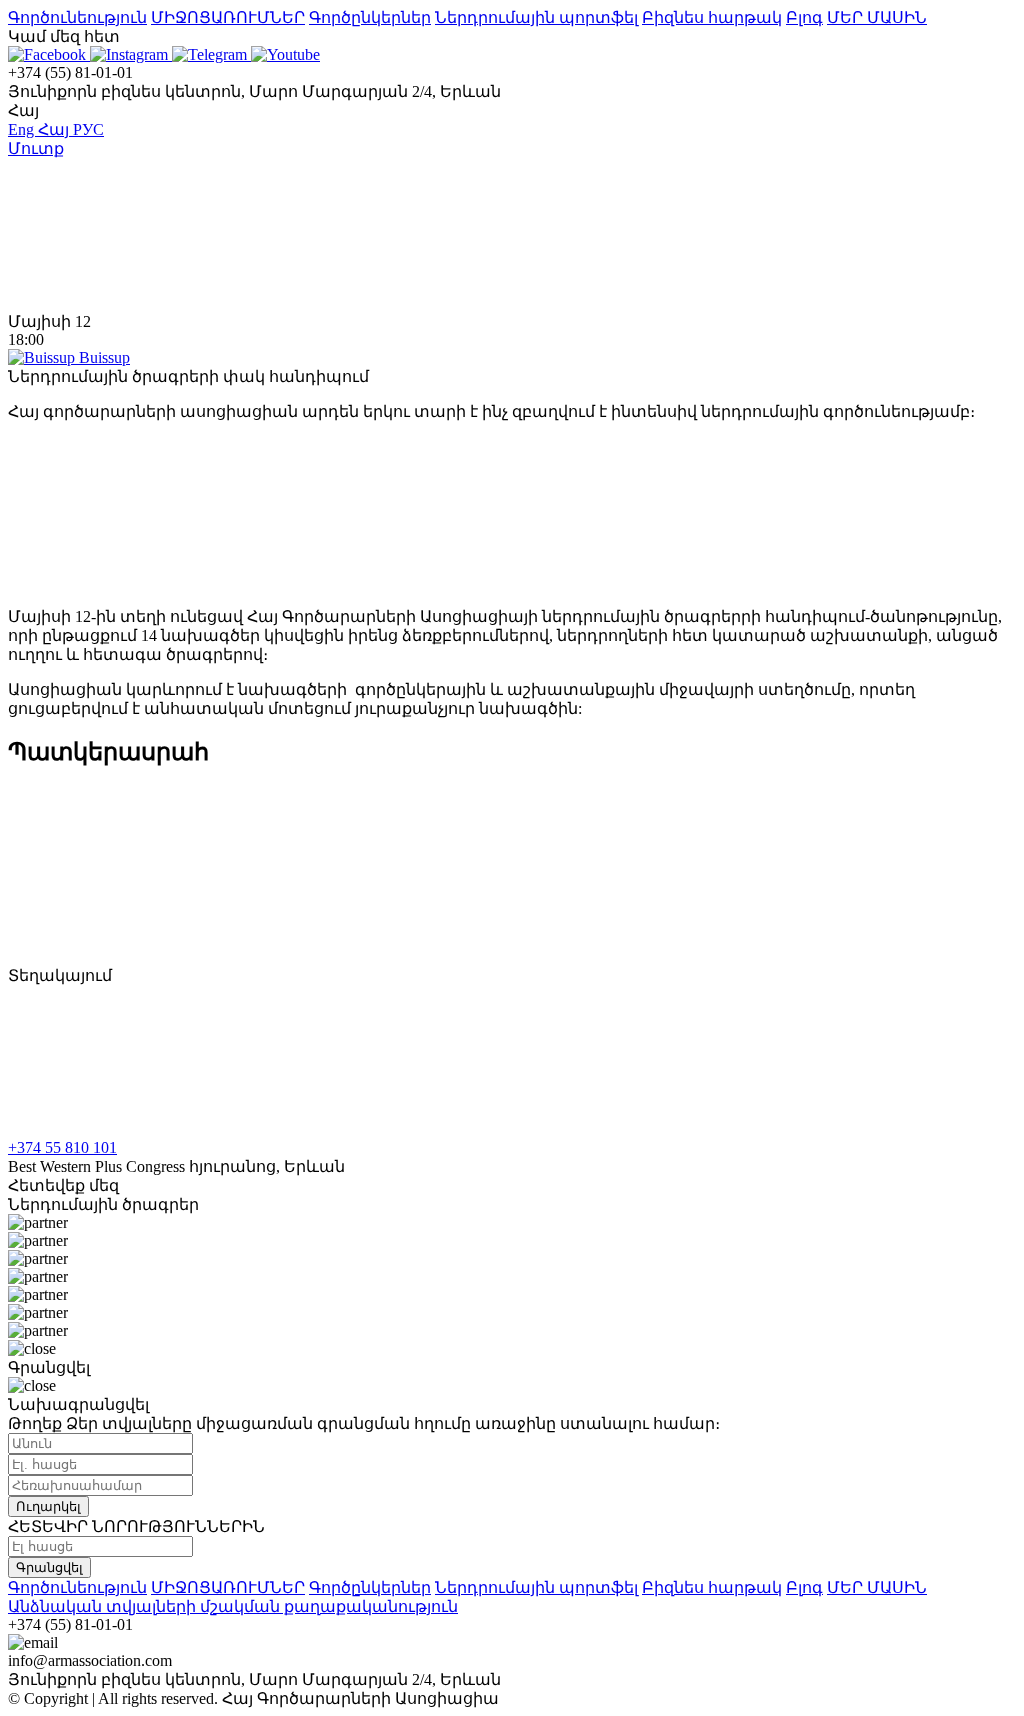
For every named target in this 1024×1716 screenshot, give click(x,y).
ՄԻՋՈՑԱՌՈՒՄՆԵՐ (228, 17)
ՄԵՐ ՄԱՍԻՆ (877, 17)
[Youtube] (285, 54)
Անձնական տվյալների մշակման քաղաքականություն (233, 1606)
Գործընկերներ (370, 17)
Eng (23, 129)
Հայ (55, 129)
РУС (88, 129)
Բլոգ (804, 17)
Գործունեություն (77, 17)
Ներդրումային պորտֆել (536, 17)
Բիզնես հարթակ (712, 17)
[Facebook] (49, 54)
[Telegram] (211, 54)
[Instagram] (131, 54)
